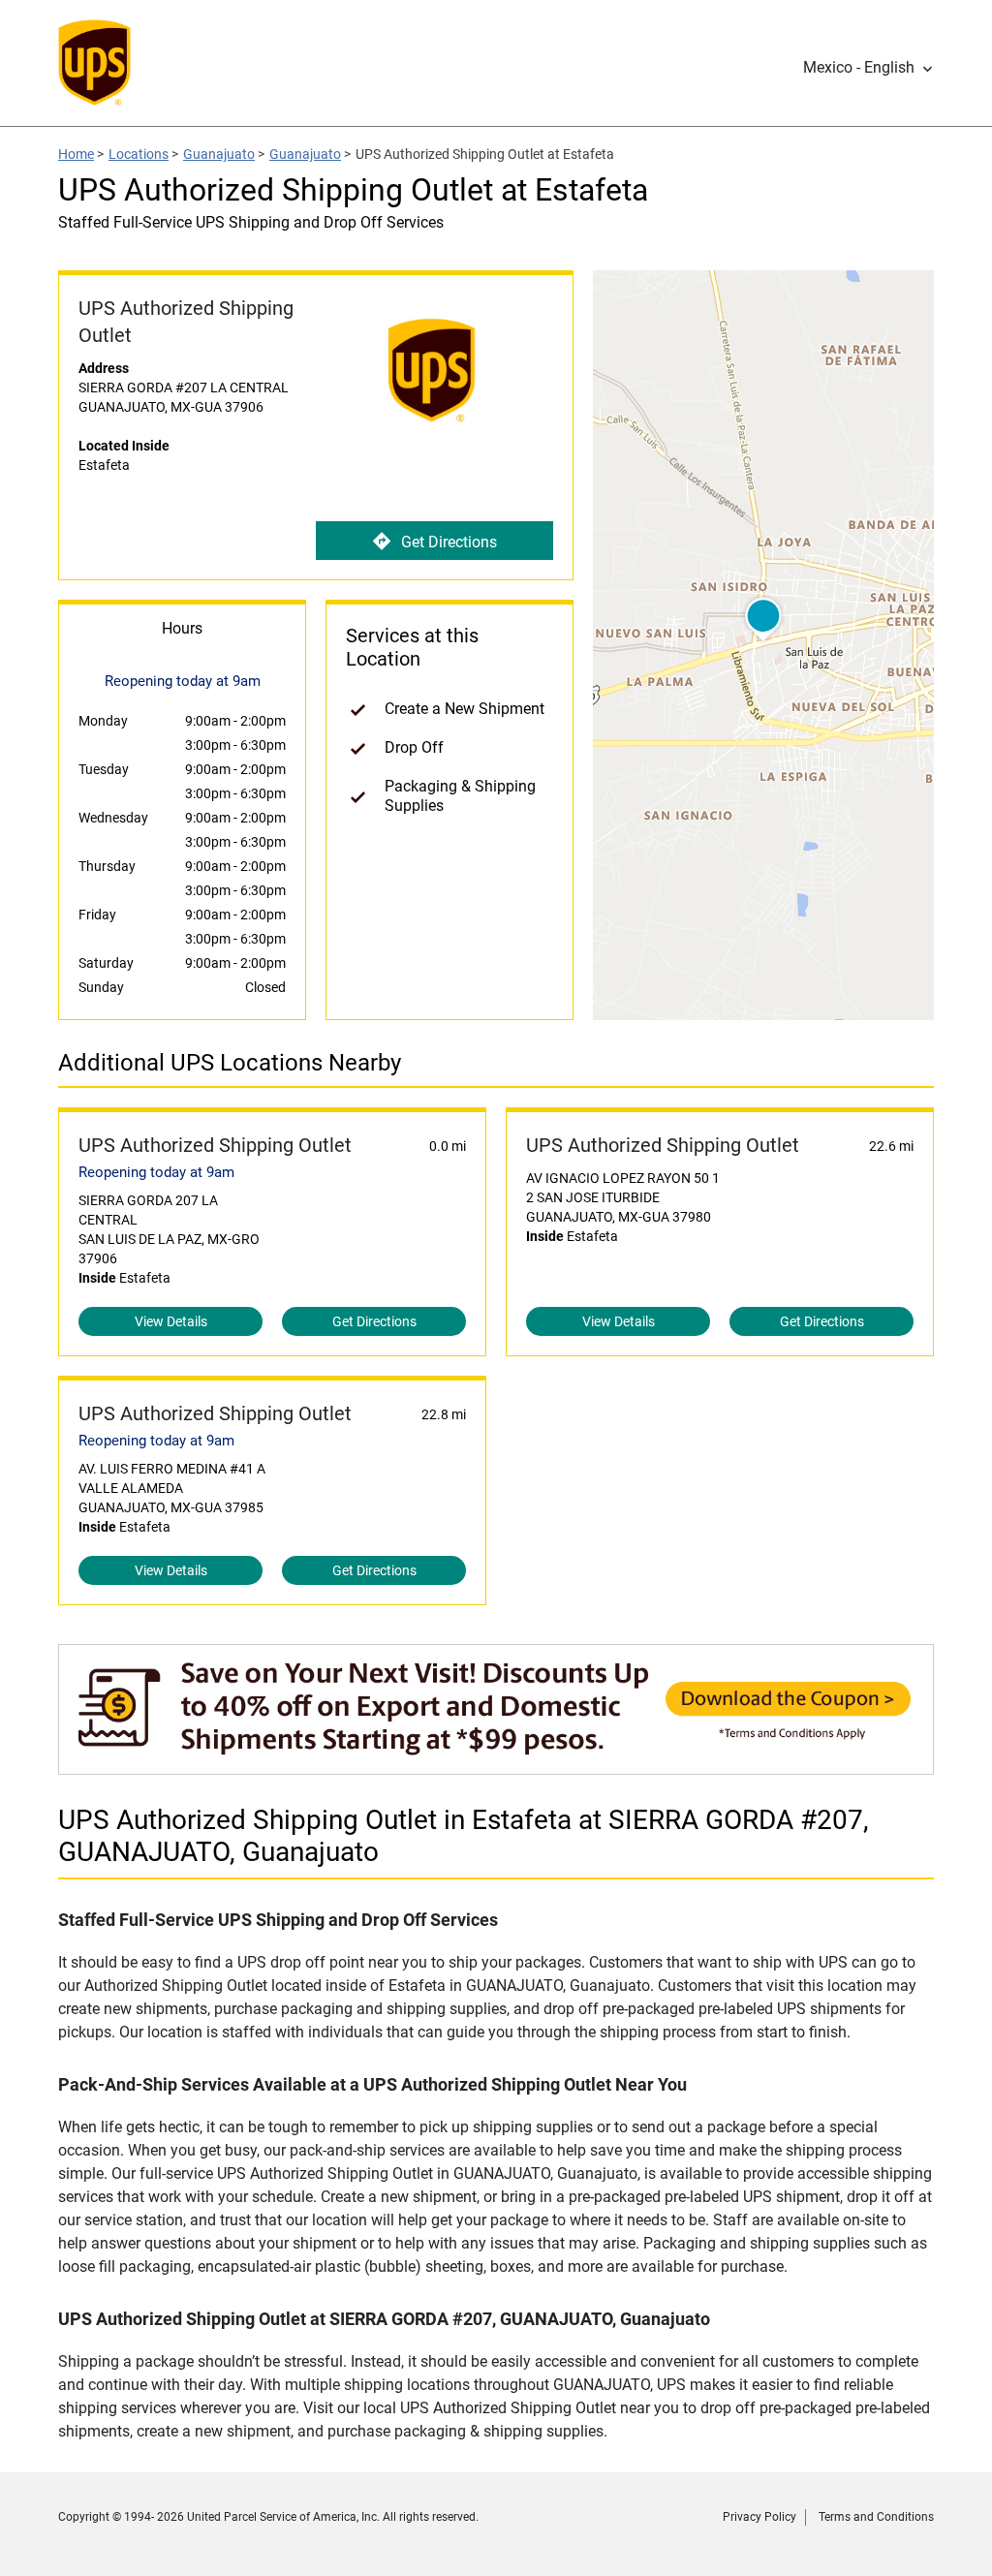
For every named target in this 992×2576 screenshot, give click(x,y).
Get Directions (449, 542)
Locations (139, 154)
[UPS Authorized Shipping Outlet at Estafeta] (496, 1765)
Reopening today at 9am (156, 1172)
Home (76, 154)
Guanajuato (219, 154)
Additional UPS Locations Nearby (230, 1063)
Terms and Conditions (876, 2517)
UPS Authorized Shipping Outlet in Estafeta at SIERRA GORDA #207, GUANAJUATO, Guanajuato (464, 1836)
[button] (868, 68)
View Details (171, 1321)
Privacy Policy (759, 2517)
